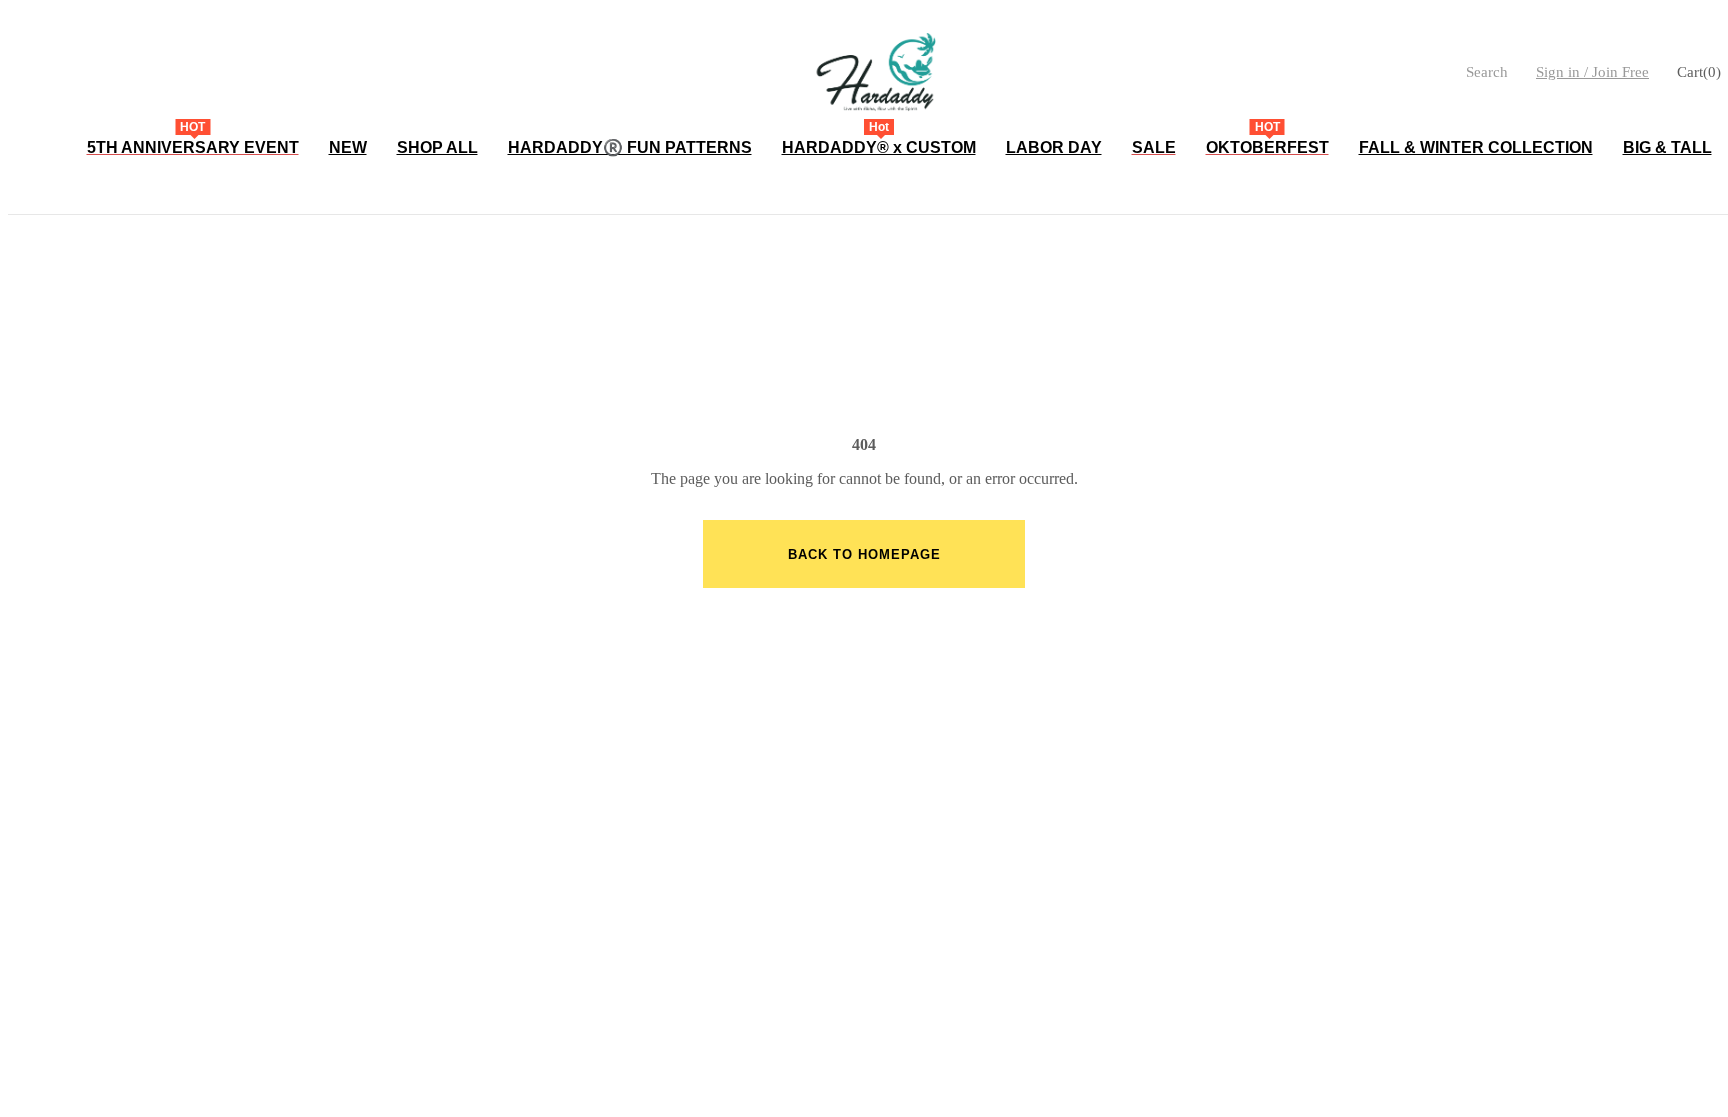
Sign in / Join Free (1592, 72)
